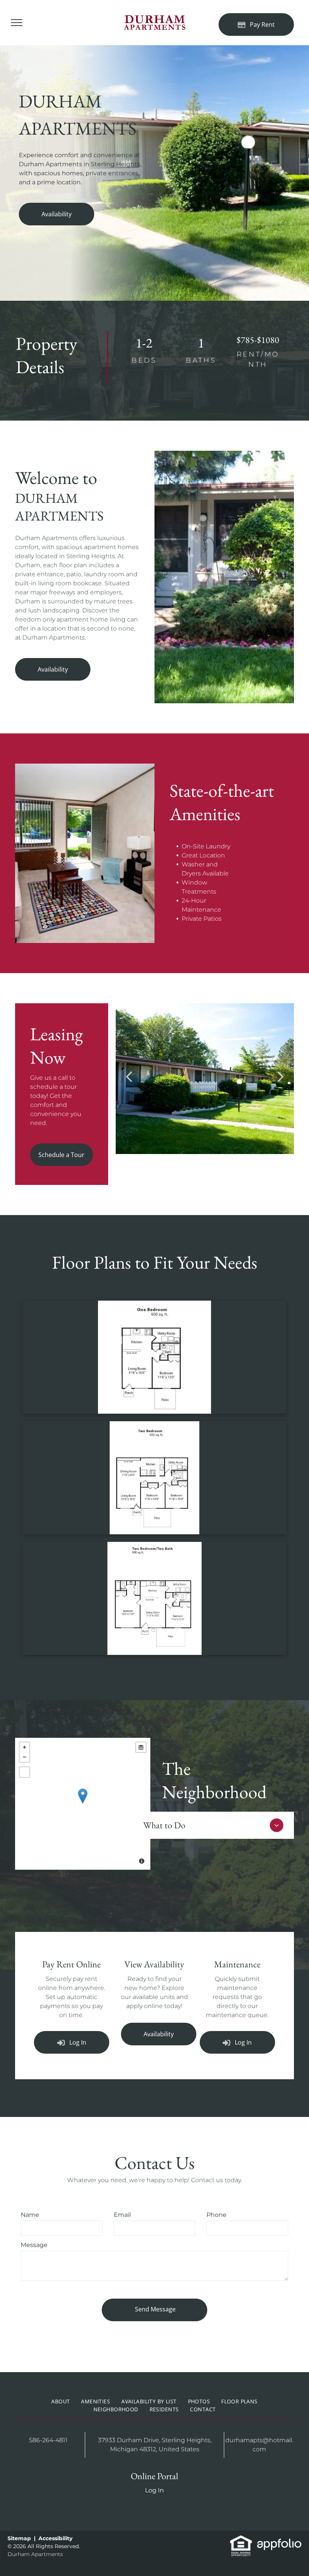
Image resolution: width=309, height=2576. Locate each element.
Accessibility (55, 2538)
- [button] (24, 1757)
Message (34, 2245)
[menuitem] (60, 2401)
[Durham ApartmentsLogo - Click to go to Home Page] (154, 19)
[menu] (17, 23)
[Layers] (141, 1747)
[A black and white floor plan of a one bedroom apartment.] (154, 1357)
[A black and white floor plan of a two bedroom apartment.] (154, 1478)
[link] (241, 2539)
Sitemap (19, 2538)
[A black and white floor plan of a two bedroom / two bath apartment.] (154, 1598)
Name (30, 2215)
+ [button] (24, 1747)
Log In (154, 2490)
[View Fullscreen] (24, 1772)
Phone (216, 2215)
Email (122, 2215)
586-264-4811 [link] (48, 2440)
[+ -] (83, 1804)
